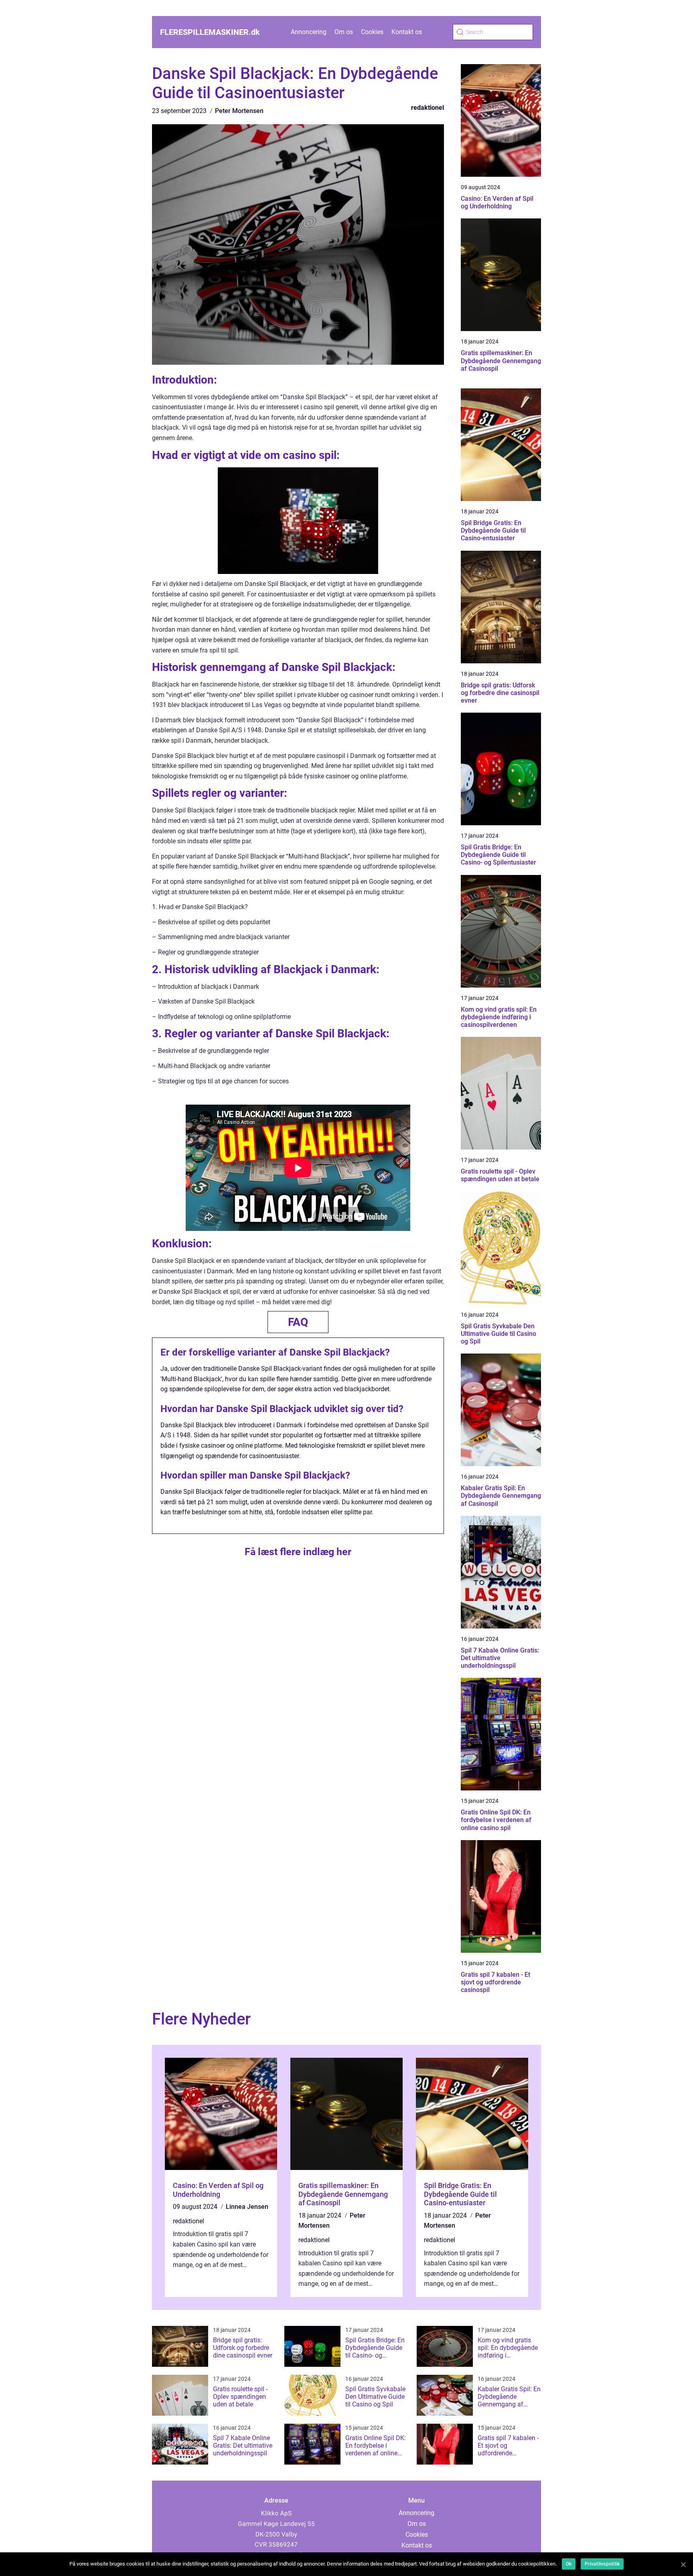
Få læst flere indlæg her (298, 1552)
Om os (344, 32)
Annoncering (309, 32)
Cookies (372, 32)
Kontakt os (407, 32)
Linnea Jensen (247, 2207)
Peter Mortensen (239, 111)
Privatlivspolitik (602, 2564)
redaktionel (428, 108)
